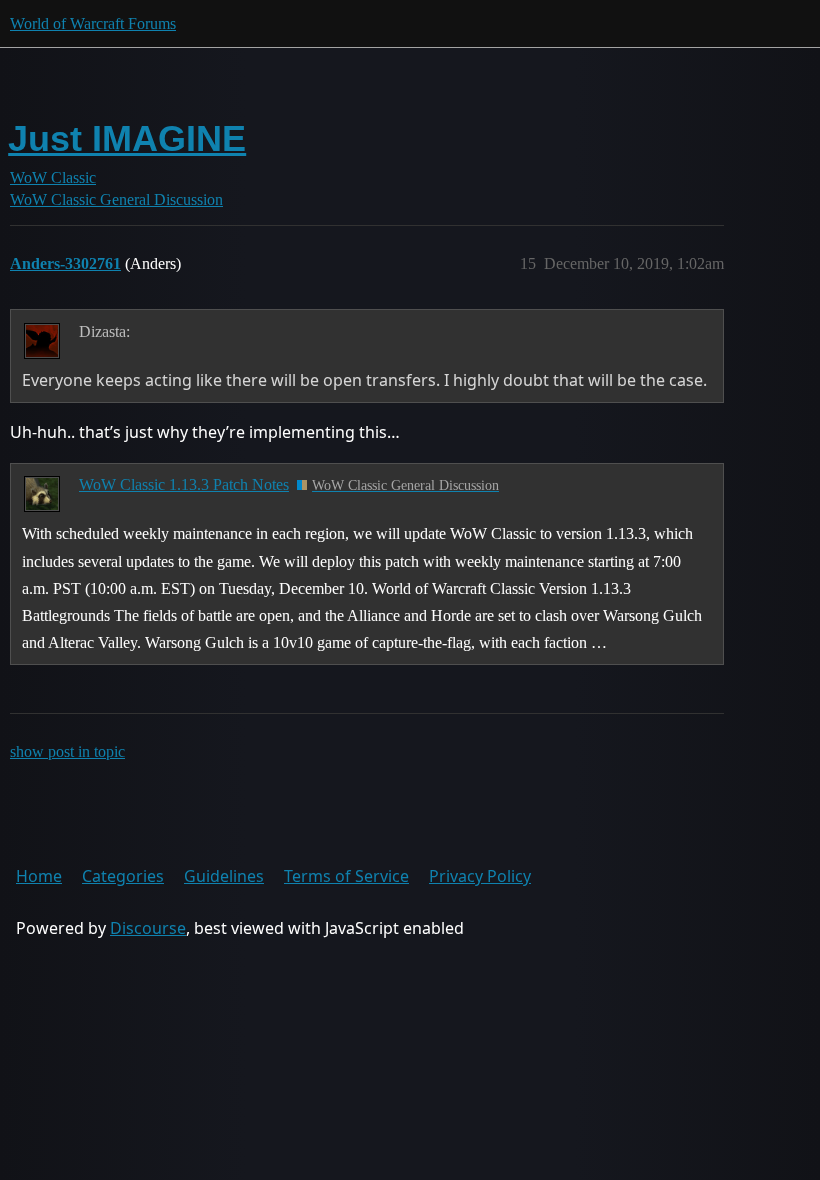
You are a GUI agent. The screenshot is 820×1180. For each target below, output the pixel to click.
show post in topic (67, 751)
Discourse (148, 928)
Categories (123, 876)
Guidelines (224, 876)
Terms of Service (346, 876)
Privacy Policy (480, 876)
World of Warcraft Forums (93, 23)
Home (39, 876)
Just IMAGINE (127, 138)
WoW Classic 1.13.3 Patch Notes (184, 484)
